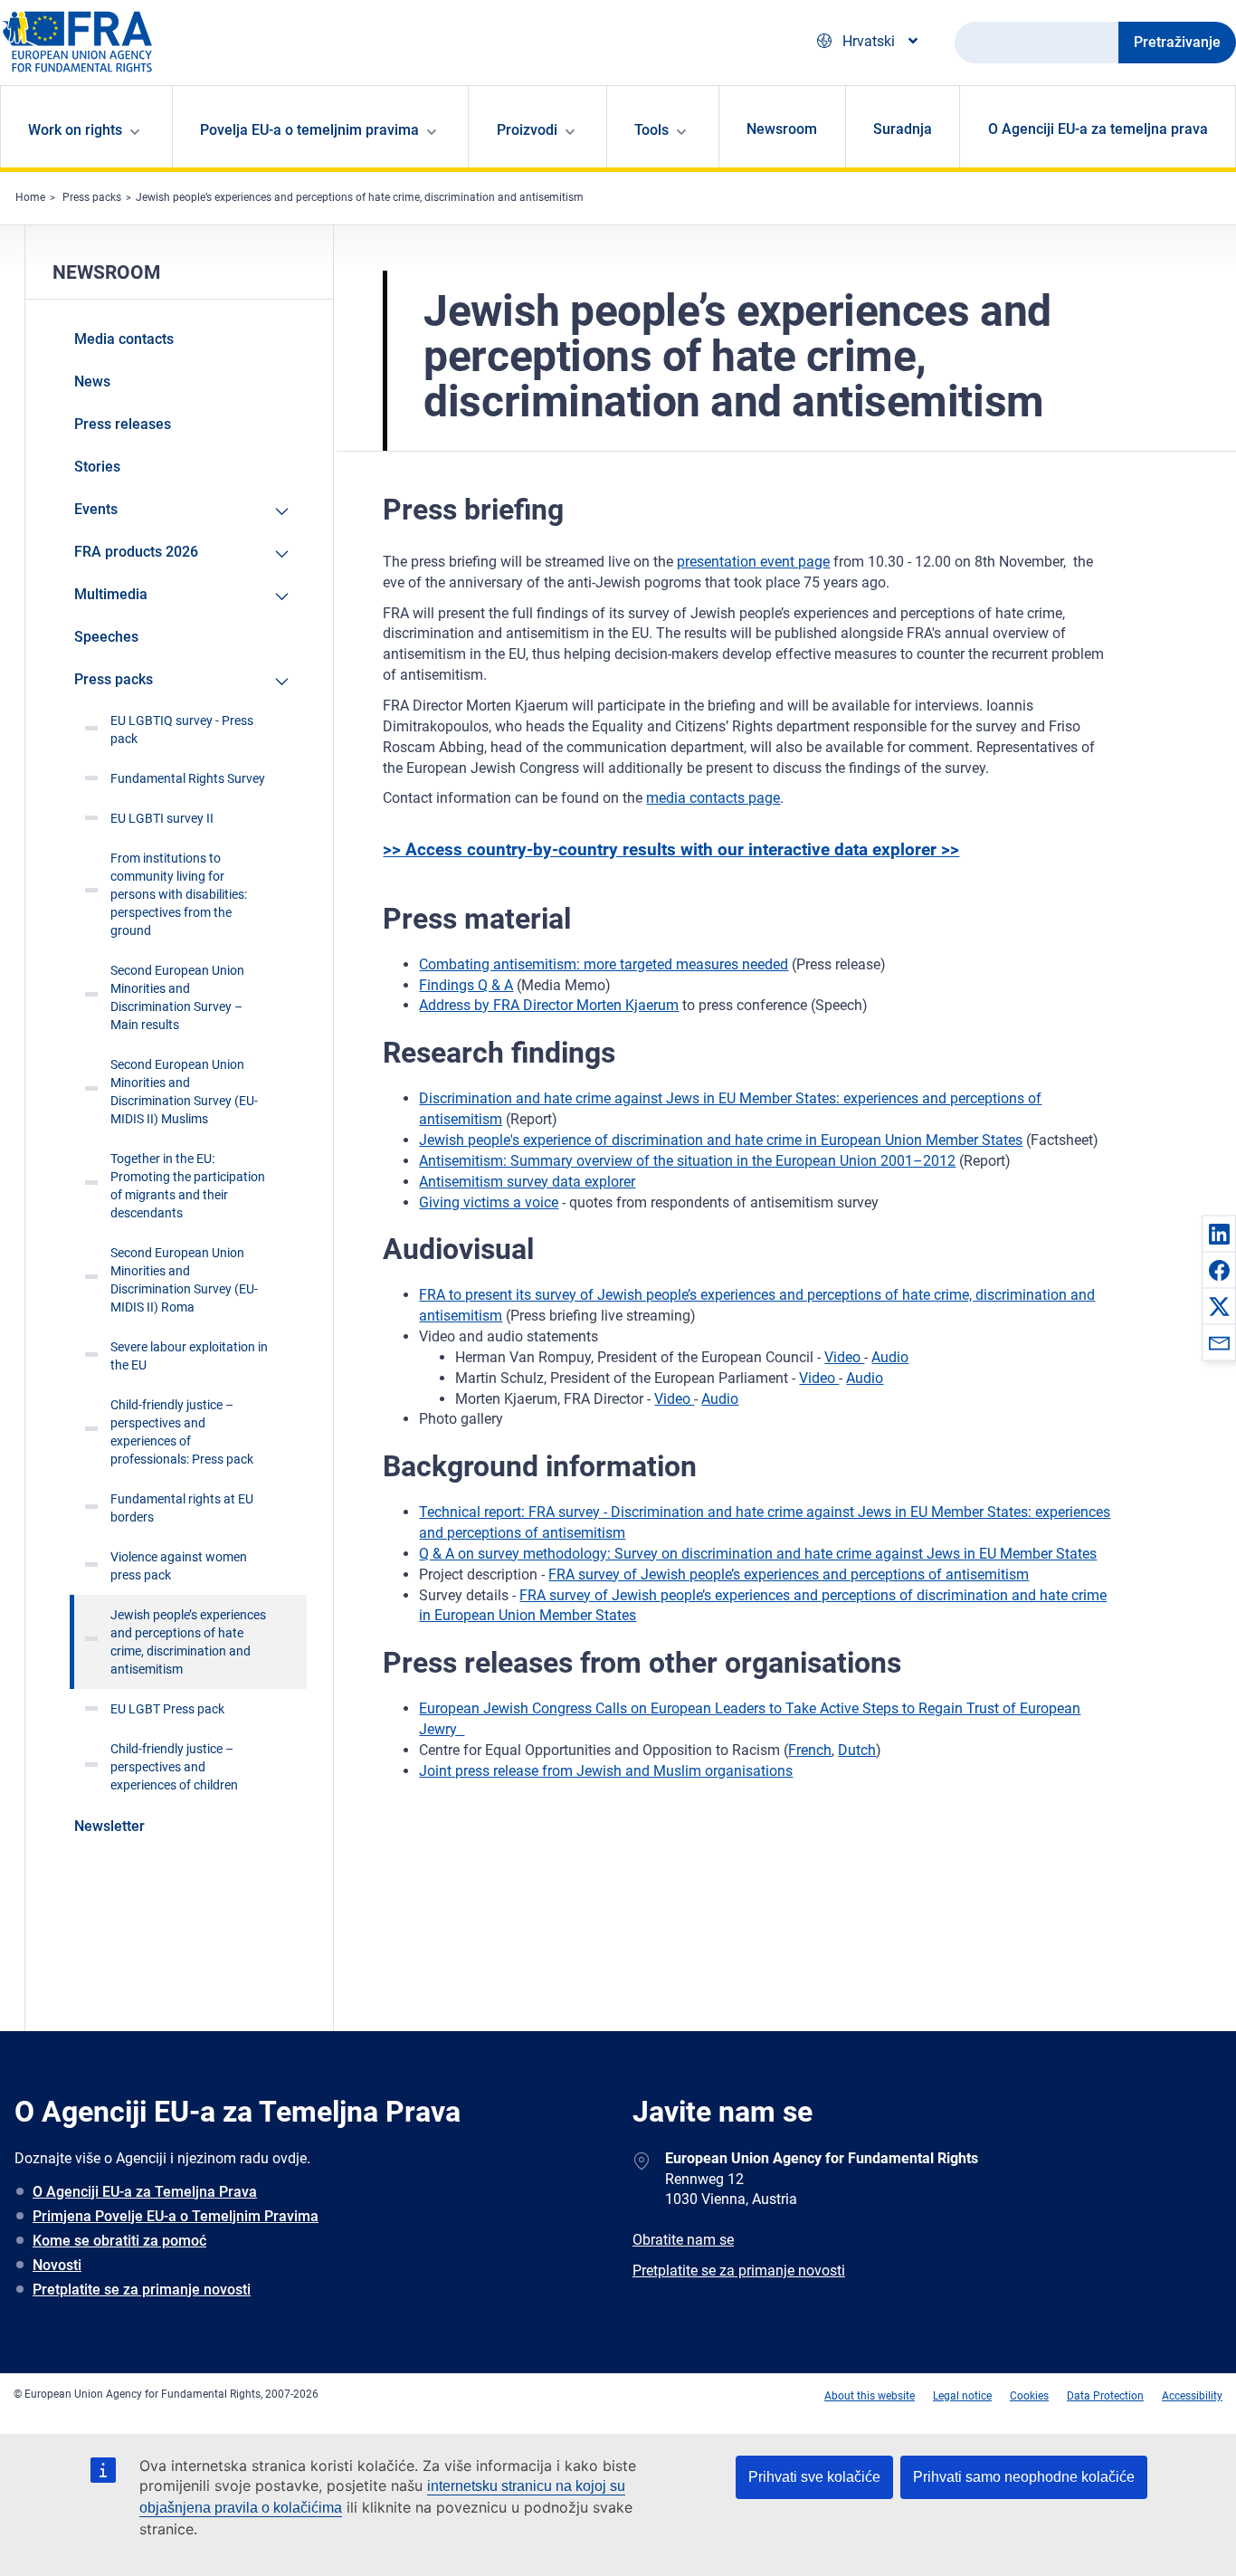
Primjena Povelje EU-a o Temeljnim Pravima (176, 2216)
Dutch (857, 1750)
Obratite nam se (683, 2240)
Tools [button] (651, 130)
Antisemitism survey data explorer (527, 1182)
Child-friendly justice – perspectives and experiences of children (174, 1767)
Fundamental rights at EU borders (182, 1508)
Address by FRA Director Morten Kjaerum (549, 1005)
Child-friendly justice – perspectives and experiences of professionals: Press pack (182, 1432)
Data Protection (1105, 2396)
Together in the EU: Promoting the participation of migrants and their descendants (188, 1186)
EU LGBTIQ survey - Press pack (182, 730)
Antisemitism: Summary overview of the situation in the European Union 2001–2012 (687, 1161)
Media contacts (124, 339)
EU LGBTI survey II (162, 818)
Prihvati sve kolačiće (814, 2477)
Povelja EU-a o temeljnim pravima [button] (309, 130)
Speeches (106, 637)
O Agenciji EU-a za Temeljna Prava (145, 2192)
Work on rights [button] (75, 130)
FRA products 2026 (136, 552)
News (92, 382)
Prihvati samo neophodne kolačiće (1024, 2477)
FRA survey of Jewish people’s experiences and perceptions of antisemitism (789, 1574)
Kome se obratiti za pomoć (119, 2241)
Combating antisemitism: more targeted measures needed (604, 964)
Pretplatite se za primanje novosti (142, 2290)
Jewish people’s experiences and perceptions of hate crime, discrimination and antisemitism (360, 197)
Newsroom (782, 129)
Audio (890, 1357)
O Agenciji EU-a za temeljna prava (1098, 129)
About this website (870, 2396)
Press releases (123, 424)
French (810, 1750)
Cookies (1029, 2396)
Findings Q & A (466, 985)
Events (96, 509)
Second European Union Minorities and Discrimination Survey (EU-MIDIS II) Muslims (184, 1092)
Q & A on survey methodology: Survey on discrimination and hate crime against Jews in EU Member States (758, 1554)
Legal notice (962, 2396)
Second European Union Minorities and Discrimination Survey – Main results (177, 997)
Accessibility (1192, 2396)
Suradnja (903, 129)
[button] (1219, 1234)
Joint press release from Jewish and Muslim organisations (606, 1771)
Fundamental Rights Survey (188, 778)
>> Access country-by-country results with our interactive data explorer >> (671, 849)
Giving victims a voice (489, 1202)
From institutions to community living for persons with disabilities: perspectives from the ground (179, 894)
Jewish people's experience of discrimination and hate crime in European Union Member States (721, 1140)
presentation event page (753, 562)
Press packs (92, 197)
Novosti (57, 2265)
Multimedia (111, 594)
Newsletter (109, 1826)
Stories (97, 467)
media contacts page (713, 798)
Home (30, 197)
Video (844, 1357)
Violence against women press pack (179, 1566)
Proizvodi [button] (527, 130)
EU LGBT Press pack (167, 1709)
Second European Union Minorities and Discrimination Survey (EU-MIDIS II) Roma (184, 1280)
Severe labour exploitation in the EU (189, 1356)
